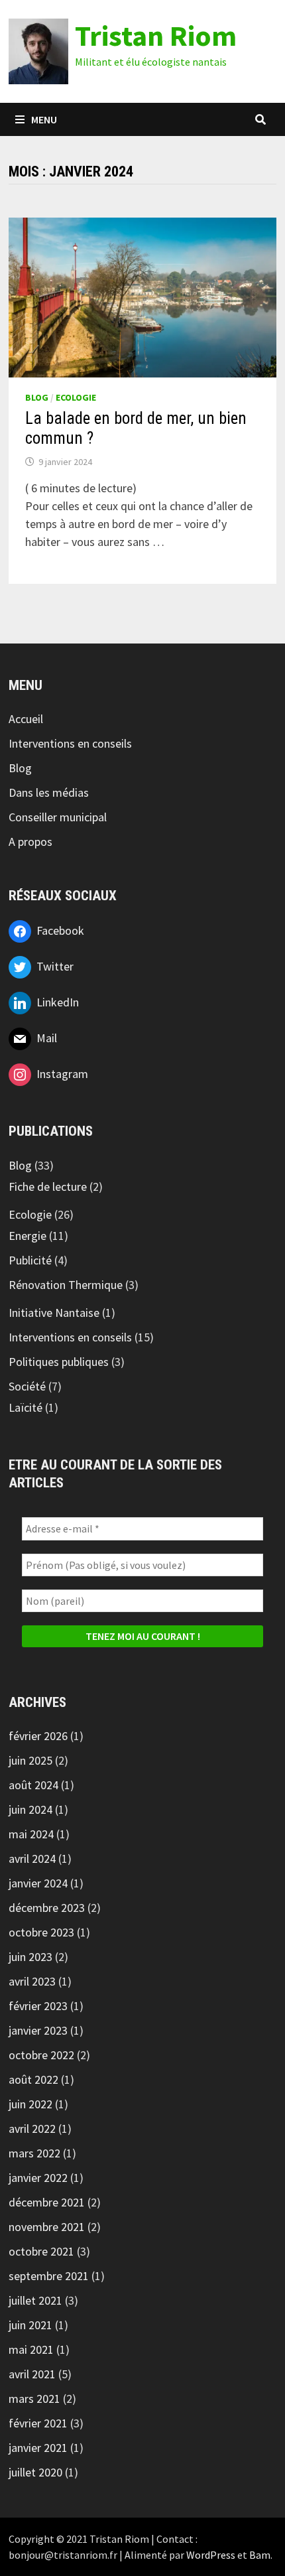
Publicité (30, 1260)
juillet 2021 (35, 2300)
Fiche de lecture (48, 1186)
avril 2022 (32, 2129)
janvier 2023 (38, 2030)
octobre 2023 (41, 1932)
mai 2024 (31, 1834)
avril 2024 (32, 1859)
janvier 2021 (38, 2448)
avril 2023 (32, 1981)
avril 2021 (32, 2374)
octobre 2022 (41, 2055)
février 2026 (38, 1736)
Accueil (26, 719)
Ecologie (76, 397)
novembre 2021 (47, 2227)
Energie (28, 1236)
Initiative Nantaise (54, 1313)
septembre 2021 (49, 2276)
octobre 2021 (41, 2251)
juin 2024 (30, 1809)
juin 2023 (30, 1957)
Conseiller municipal (58, 817)
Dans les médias (49, 792)
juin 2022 (30, 2104)
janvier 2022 (38, 2178)
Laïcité (26, 1407)
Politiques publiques (59, 1362)
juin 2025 (30, 1760)
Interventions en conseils (70, 743)
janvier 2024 (38, 1883)
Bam (260, 2555)
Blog (37, 397)
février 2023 (38, 2006)
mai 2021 (31, 2349)
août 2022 (33, 2079)
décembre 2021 (47, 2202)
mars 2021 (34, 2399)
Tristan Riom (156, 35)
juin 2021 (30, 2325)
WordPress (211, 2555)
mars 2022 (34, 2153)
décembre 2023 (47, 1908)
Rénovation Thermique (66, 1285)
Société (27, 1386)
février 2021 (38, 2423)
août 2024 (33, 1785)
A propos (30, 842)
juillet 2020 (35, 2472)
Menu (44, 119)
